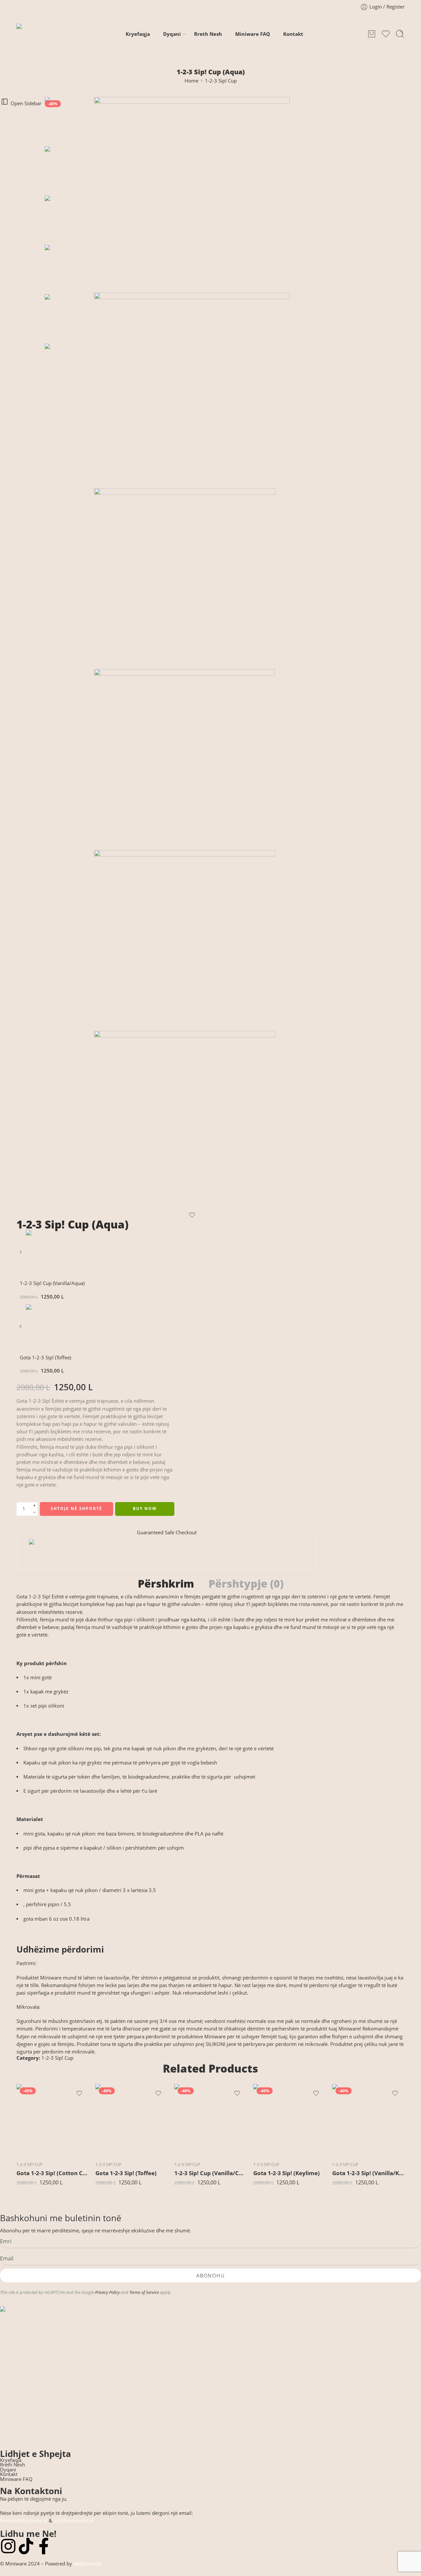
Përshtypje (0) (246, 1584)
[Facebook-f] (44, 2546)
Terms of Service (144, 2292)
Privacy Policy (107, 2292)
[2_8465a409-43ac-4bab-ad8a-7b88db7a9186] (192, 579)
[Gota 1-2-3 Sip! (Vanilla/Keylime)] (368, 2120)
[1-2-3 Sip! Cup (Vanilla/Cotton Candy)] (210, 2120)
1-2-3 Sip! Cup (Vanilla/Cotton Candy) (210, 2173)
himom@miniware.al (24, 2521)
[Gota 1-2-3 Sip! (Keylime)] (289, 2120)
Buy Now (145, 1508)
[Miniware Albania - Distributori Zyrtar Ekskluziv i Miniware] (39, 34)
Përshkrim (166, 1584)
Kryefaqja (138, 34)
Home (191, 81)
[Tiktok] (26, 2546)
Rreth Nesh (208, 34)
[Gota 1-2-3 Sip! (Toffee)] (21, 1329)
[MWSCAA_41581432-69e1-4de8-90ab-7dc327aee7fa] (69, 121)
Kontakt (293, 34)
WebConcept (88, 2564)
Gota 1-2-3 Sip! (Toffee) (126, 2173)
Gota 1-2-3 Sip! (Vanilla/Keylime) (368, 2173)
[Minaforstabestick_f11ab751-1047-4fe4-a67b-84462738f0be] (192, 940)
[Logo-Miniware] (209, 2374)
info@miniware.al (74, 2521)
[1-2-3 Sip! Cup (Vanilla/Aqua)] (21, 1254)
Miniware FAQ (253, 34)
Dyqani (172, 34)
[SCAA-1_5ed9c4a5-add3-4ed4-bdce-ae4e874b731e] (192, 1121)
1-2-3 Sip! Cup (221, 81)
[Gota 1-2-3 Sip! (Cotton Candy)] (53, 2120)
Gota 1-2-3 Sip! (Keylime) (286, 2173)
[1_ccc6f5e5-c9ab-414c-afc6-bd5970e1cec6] (192, 390)
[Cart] (372, 34)
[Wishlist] (192, 1215)
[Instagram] (8, 2546)
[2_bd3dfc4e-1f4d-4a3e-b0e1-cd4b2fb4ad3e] (192, 760)
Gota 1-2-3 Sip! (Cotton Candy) (53, 2173)
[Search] (400, 34)
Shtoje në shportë (76, 1508)
